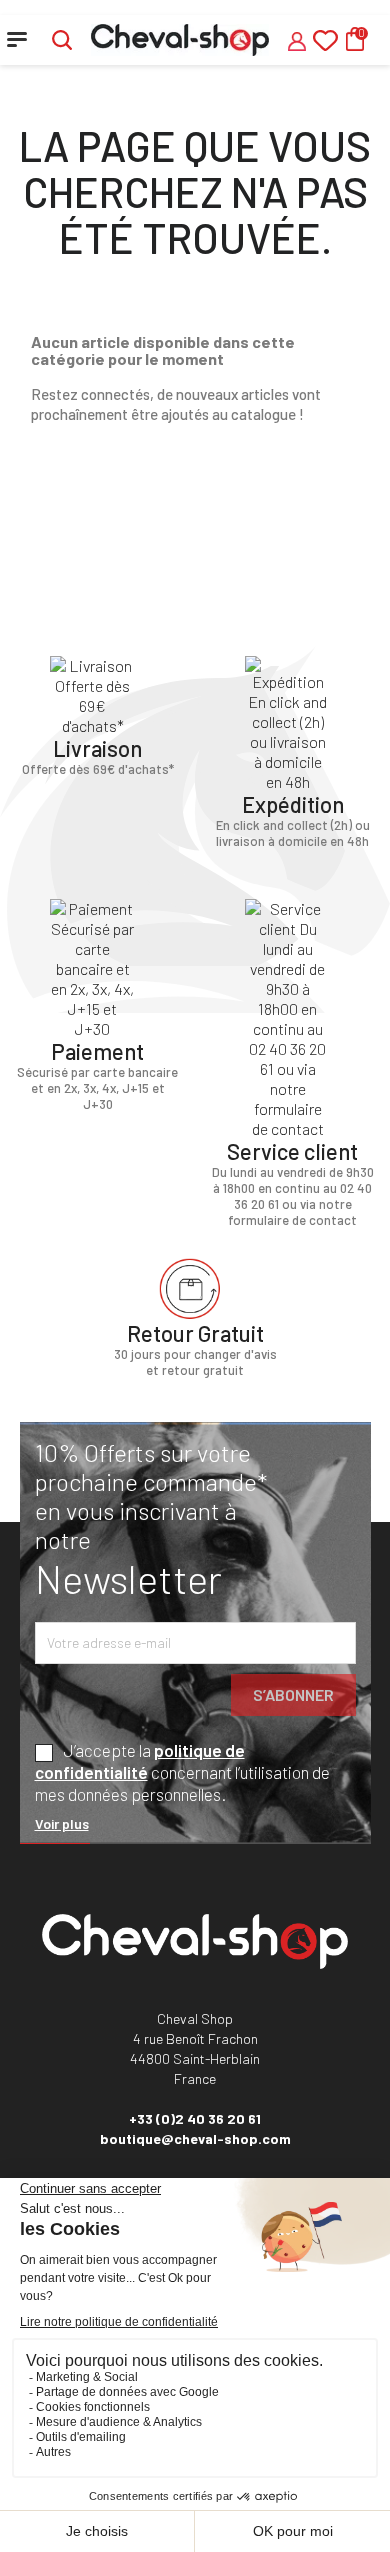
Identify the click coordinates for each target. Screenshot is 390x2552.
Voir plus (62, 1823)
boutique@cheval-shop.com (195, 2138)
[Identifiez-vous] (297, 38)
